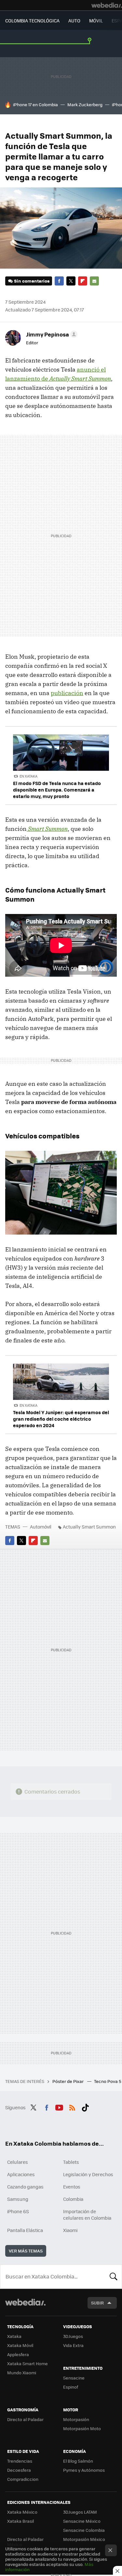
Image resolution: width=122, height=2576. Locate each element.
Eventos (72, 2187)
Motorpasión (76, 2419)
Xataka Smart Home (27, 2363)
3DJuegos (73, 2336)
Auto (74, 20)
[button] (51, 334)
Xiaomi (70, 2230)
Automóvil (41, 1527)
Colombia (73, 2199)
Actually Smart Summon (89, 1527)
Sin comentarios (32, 281)
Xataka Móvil (20, 2345)
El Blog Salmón (78, 2461)
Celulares (18, 2162)
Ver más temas (26, 2251)
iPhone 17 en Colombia (35, 104)
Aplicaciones (21, 2174)
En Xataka (28, 776)
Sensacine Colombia (84, 2530)
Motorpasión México (84, 2539)
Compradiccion (23, 2479)
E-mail (94, 281)
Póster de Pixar (68, 2081)
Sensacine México (82, 2521)
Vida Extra (73, 2345)
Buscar (114, 2277)
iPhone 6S (18, 2211)
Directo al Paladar (25, 2419)
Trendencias (20, 2461)
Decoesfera (19, 2470)
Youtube (59, 2107)
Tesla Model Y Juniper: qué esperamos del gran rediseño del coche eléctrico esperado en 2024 (61, 1419)
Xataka (14, 2336)
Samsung (18, 2199)
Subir (97, 2303)
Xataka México (22, 2512)
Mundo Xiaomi (22, 2373)
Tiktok (85, 2107)
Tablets (71, 2162)
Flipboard (83, 281)
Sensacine (74, 2378)
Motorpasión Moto (82, 2428)
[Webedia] (107, 5)
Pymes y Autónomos (84, 2470)
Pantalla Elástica (25, 2230)
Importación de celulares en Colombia (87, 2214)
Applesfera (18, 2354)
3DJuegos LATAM (80, 2512)
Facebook (59, 281)
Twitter (71, 281)
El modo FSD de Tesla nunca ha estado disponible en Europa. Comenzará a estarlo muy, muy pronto (57, 790)
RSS (72, 2107)
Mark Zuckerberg (85, 104)
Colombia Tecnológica (32, 20)
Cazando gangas (25, 2187)
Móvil (96, 20)
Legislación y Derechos (88, 2174)
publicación (67, 693)
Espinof (71, 2387)
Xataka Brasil (20, 2521)
